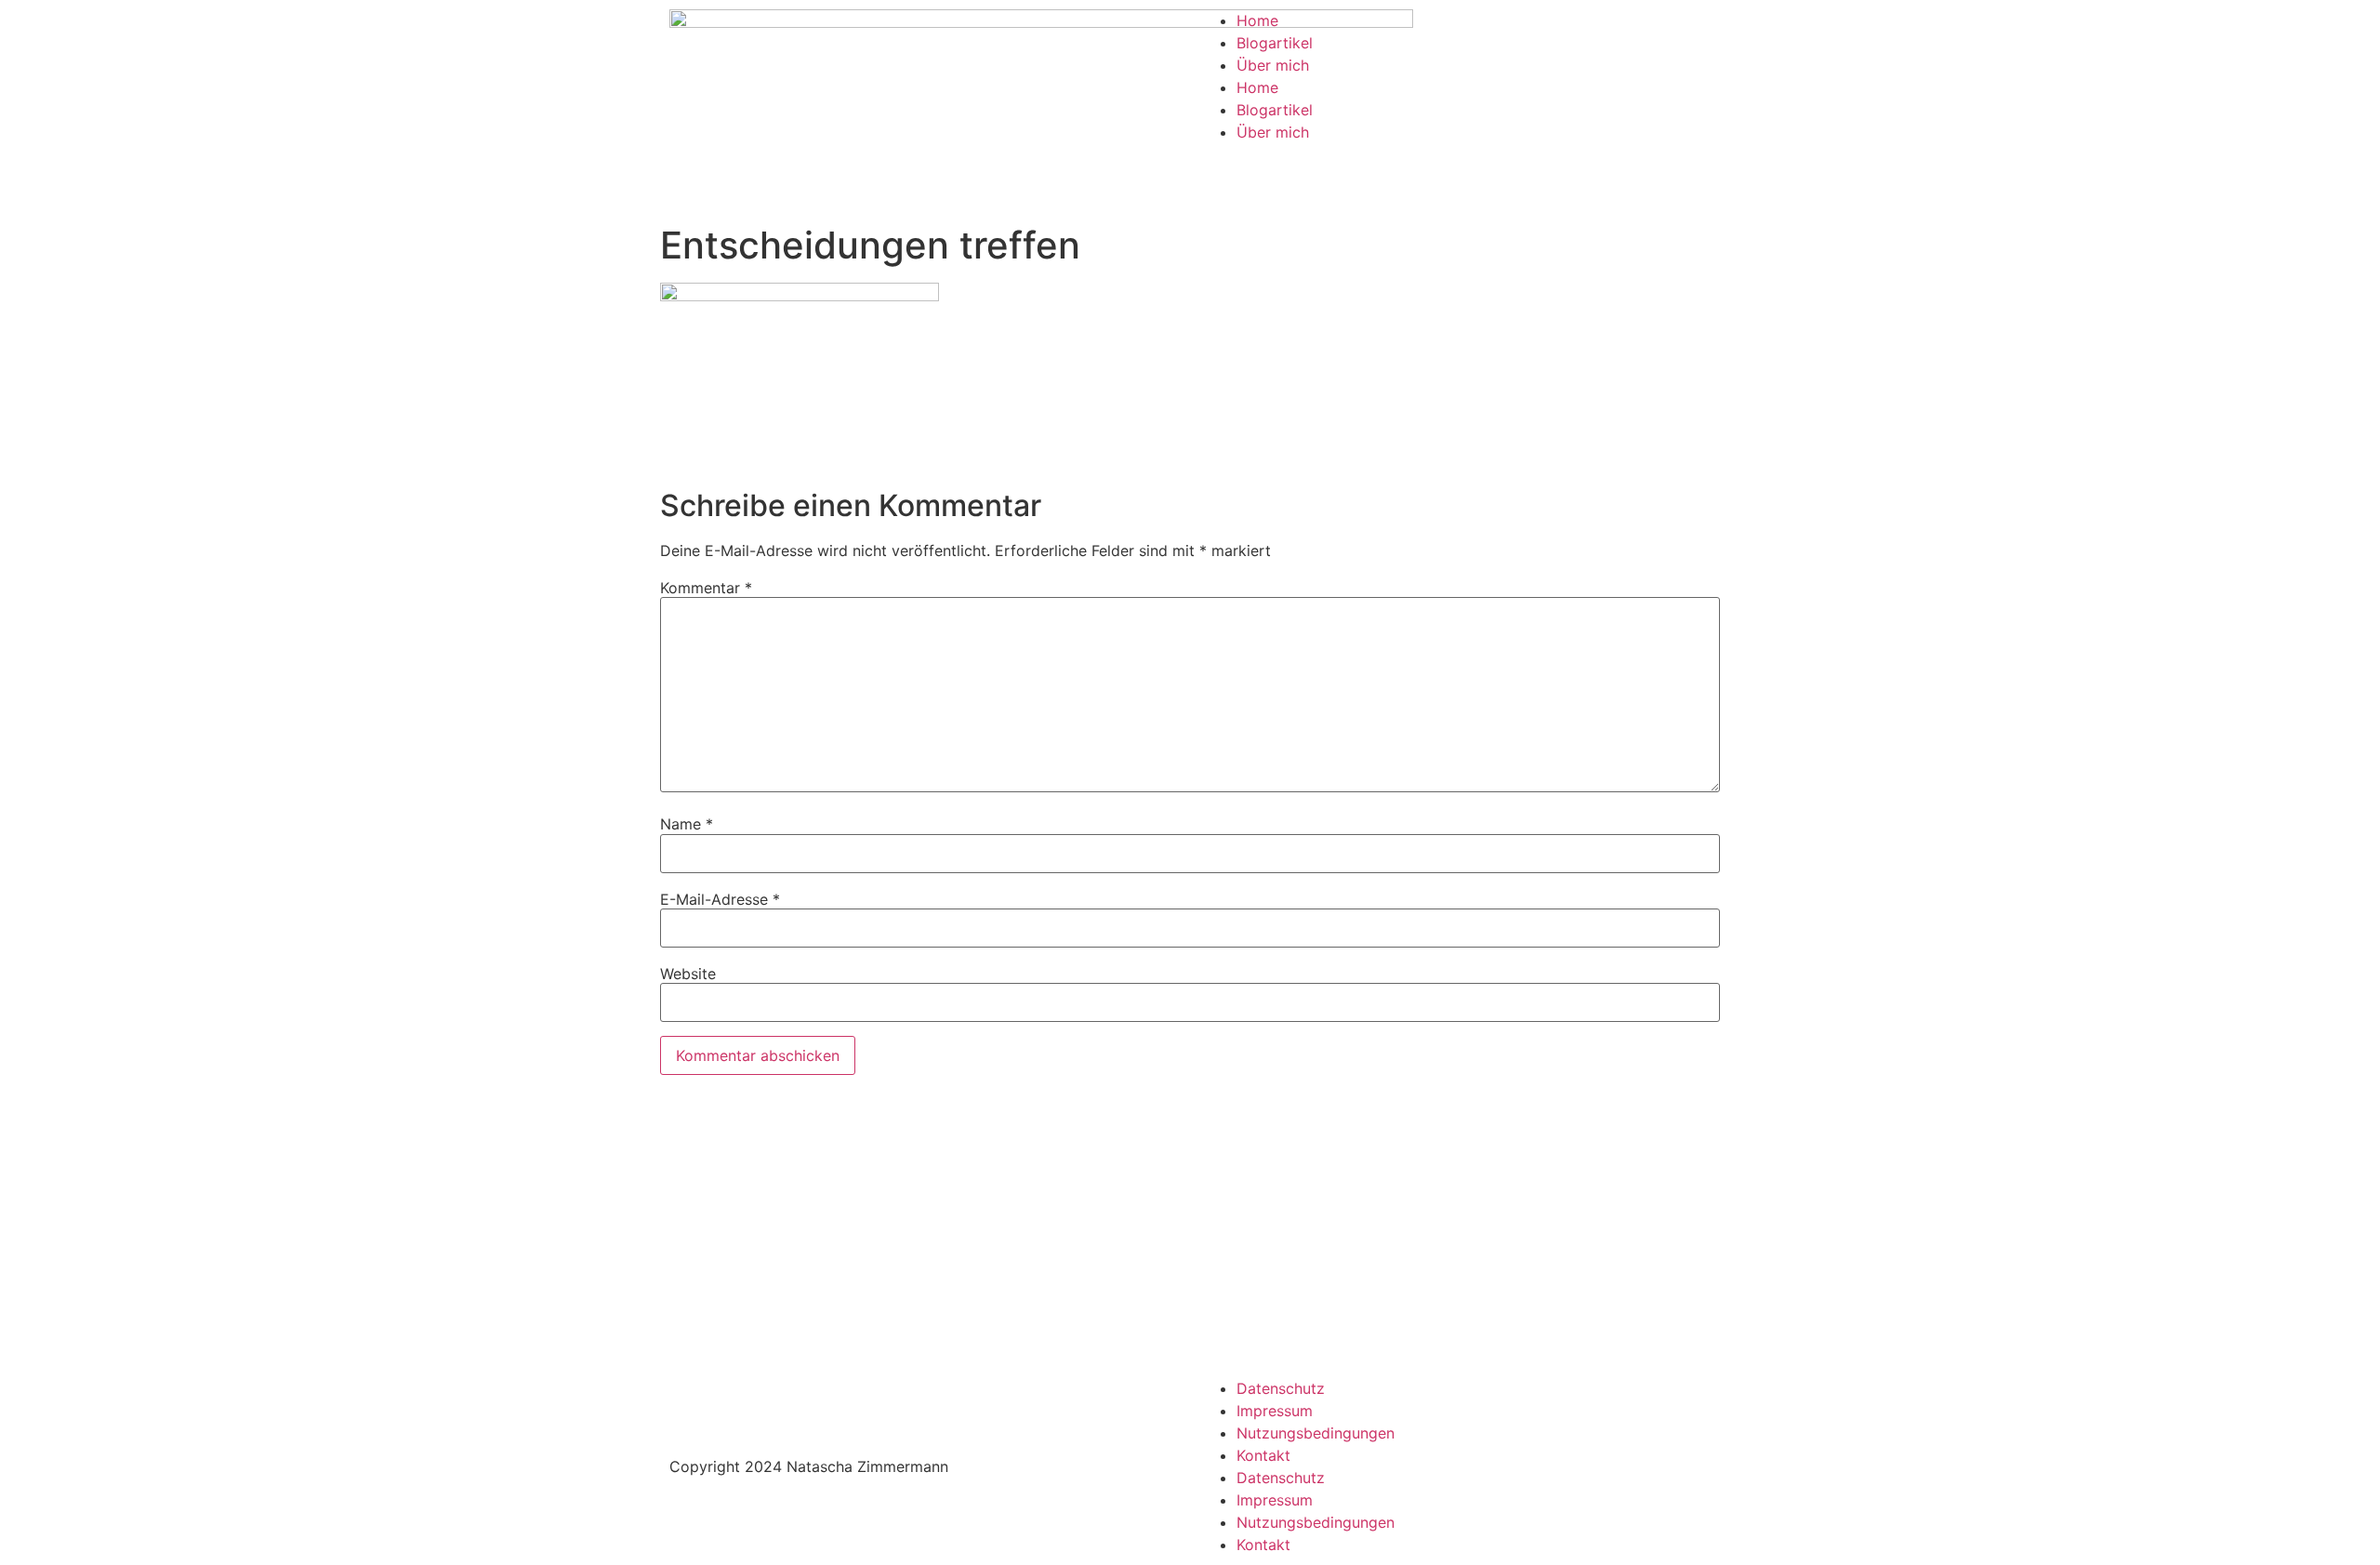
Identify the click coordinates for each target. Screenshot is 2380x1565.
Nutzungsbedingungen (1316, 1433)
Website (688, 974)
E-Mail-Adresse (720, 899)
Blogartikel (1275, 43)
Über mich (1273, 65)
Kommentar (706, 588)
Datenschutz (1281, 1388)
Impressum (1275, 1411)
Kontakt (1263, 1455)
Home (1257, 20)
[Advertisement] (1190, 1228)
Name (687, 824)
